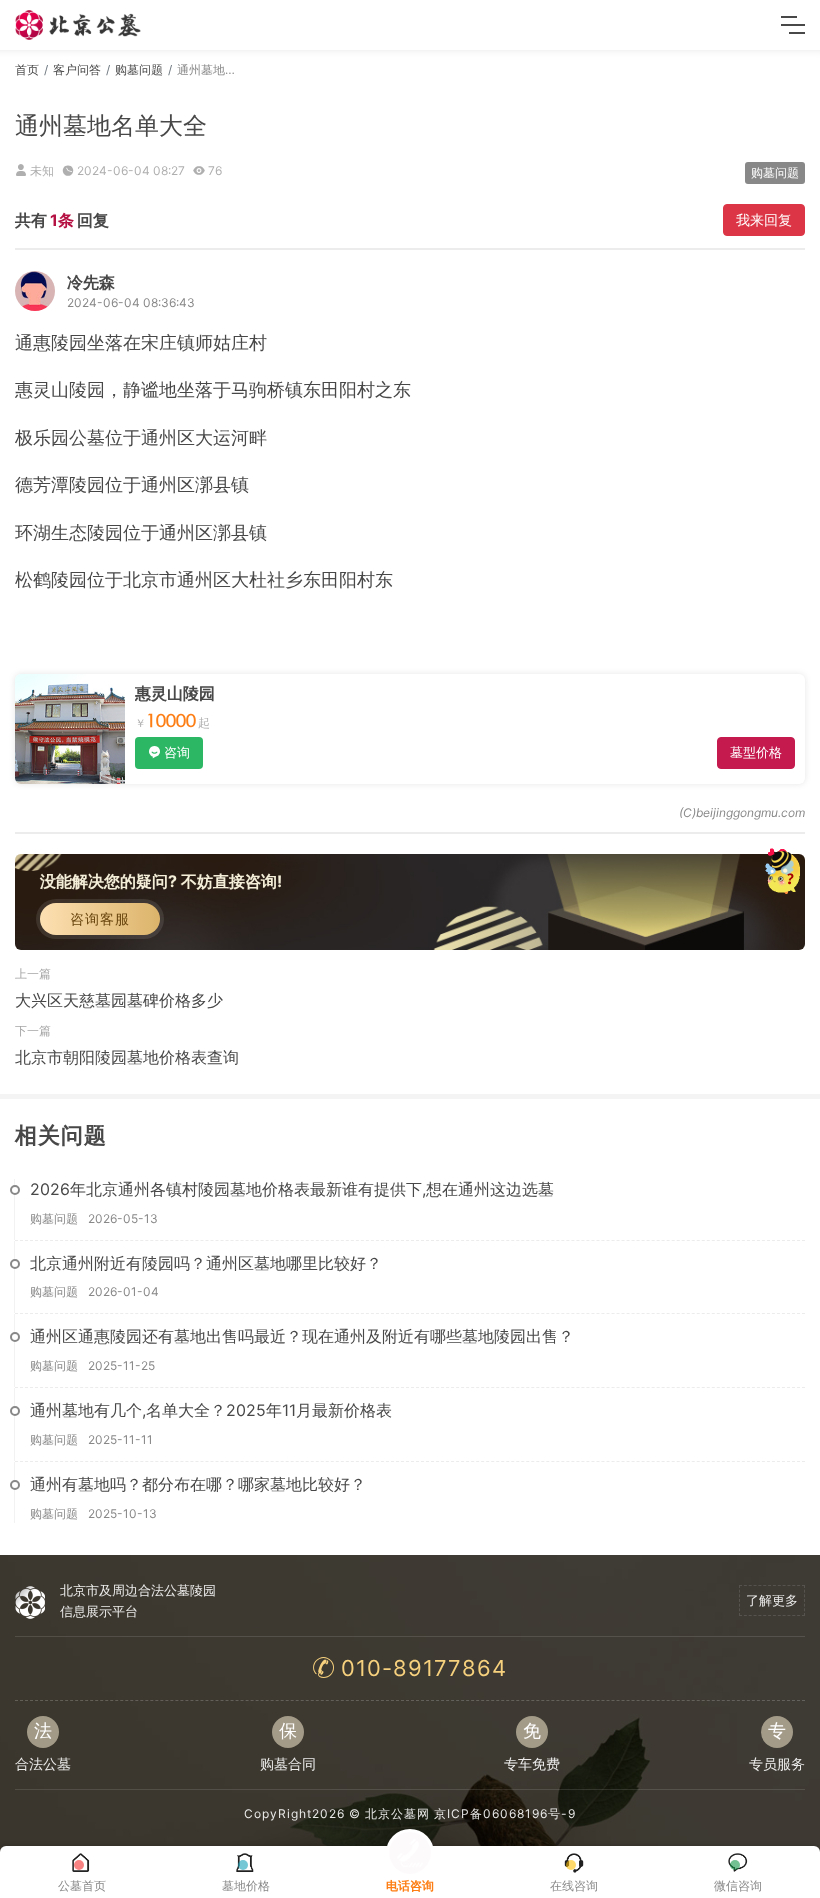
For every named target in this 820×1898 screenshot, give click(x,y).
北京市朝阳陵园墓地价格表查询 (127, 1057)
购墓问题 (139, 69)
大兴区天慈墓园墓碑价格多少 (119, 1000)
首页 (27, 69)
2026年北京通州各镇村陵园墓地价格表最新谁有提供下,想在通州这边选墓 (292, 1189)
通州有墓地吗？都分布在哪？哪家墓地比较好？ (198, 1484)
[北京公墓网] (79, 25)
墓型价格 (756, 752)
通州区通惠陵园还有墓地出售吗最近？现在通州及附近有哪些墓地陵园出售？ (302, 1336)
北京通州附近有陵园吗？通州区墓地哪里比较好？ (206, 1263)
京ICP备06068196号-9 (505, 1813)
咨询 (177, 752)
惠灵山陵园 (175, 693)
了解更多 (772, 1600)
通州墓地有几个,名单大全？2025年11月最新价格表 (211, 1410)
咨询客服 (100, 918)
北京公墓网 (397, 1813)
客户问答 (77, 69)
